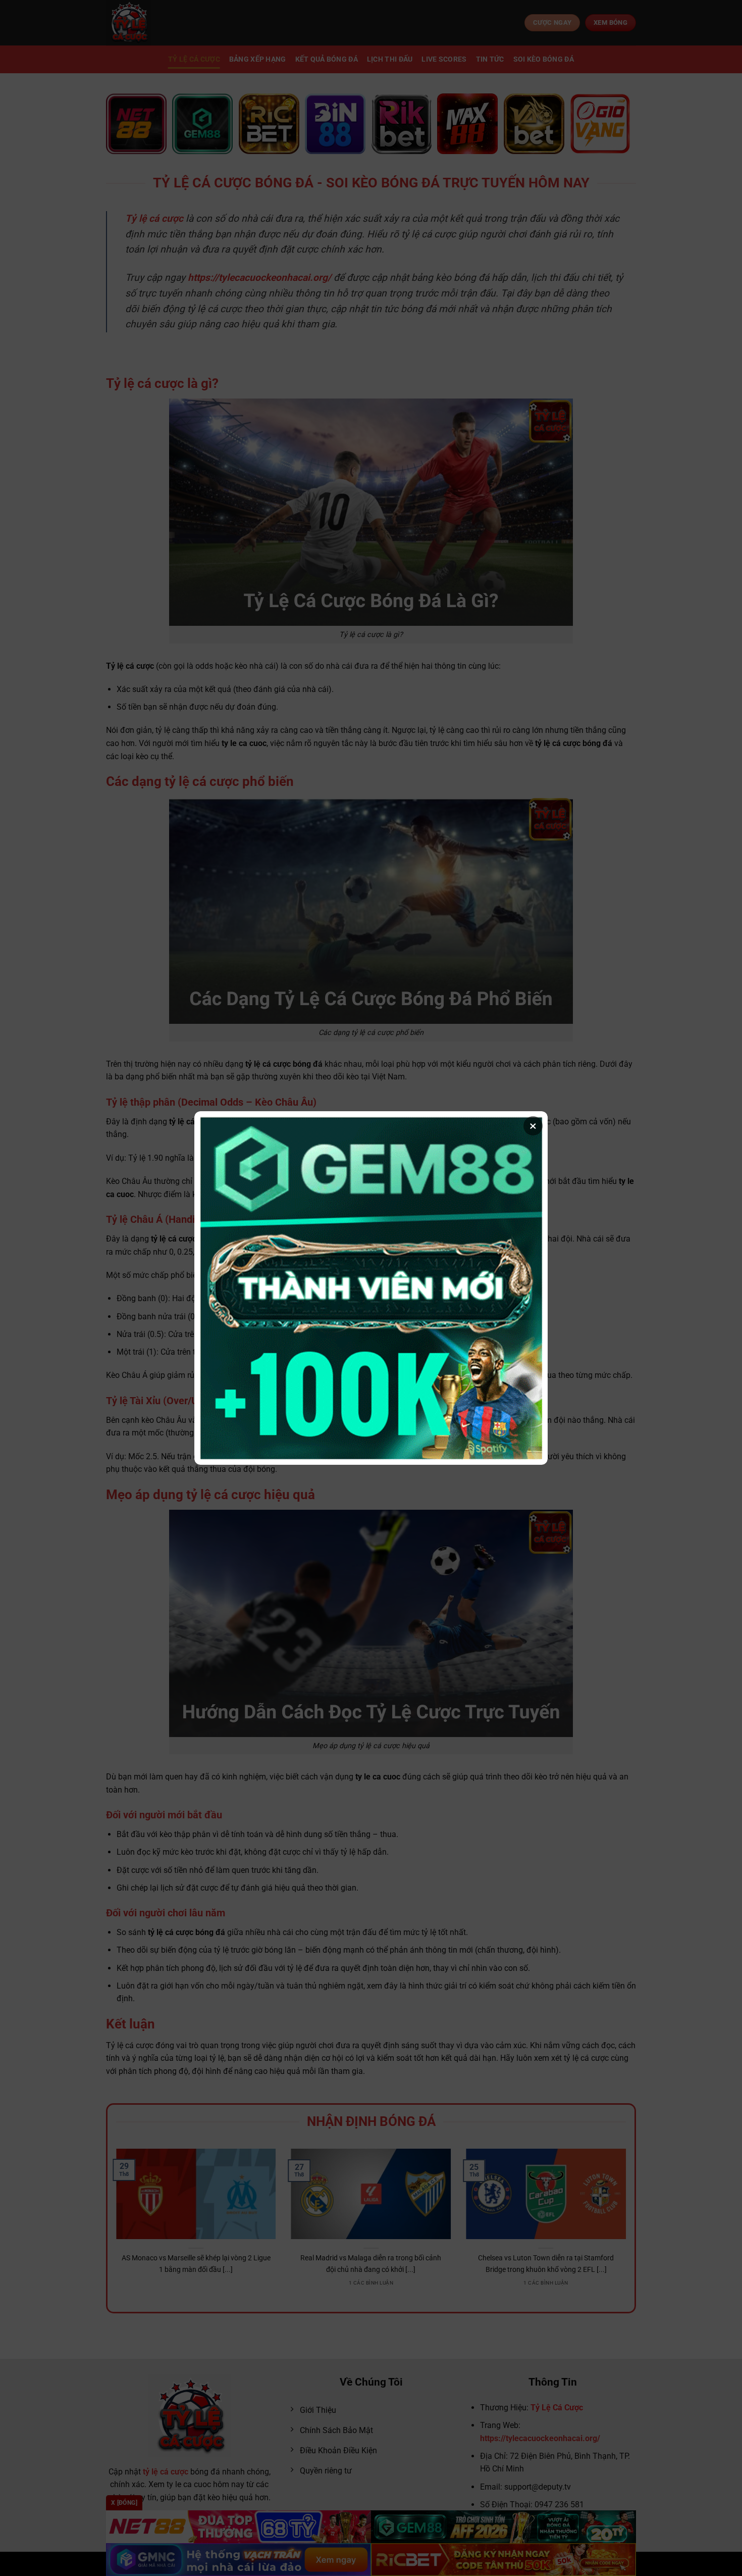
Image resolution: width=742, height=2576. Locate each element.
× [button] (533, 1126)
